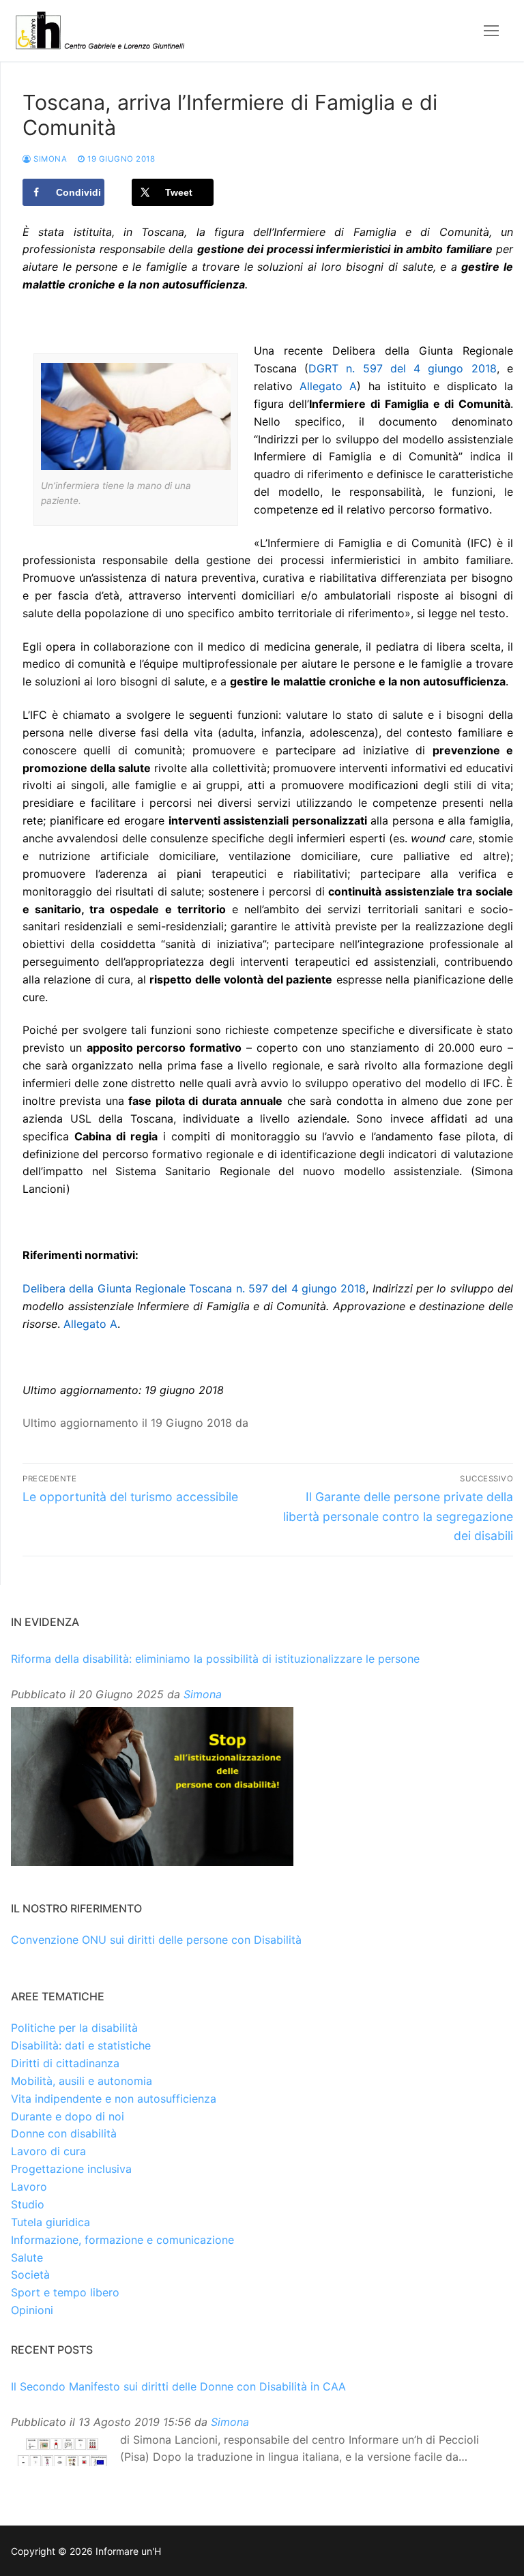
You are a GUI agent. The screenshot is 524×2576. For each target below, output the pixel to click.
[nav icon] (491, 31)
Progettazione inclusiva (71, 2169)
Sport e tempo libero (65, 2292)
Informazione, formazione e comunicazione (122, 2240)
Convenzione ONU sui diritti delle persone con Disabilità (156, 1940)
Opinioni (32, 2310)
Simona (49, 159)
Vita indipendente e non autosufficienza (114, 2099)
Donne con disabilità (64, 2133)
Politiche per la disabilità (74, 2028)
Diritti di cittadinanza (65, 2063)
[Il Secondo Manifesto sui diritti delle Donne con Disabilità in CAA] (62, 2453)
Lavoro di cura (48, 2151)
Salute (27, 2257)
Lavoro (29, 2187)
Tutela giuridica (50, 2222)
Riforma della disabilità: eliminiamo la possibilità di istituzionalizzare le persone (215, 1659)
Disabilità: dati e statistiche (81, 2045)
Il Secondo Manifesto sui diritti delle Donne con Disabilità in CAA (178, 2386)
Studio (28, 2204)
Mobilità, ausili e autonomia (82, 2081)
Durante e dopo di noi (68, 2116)
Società (30, 2275)
